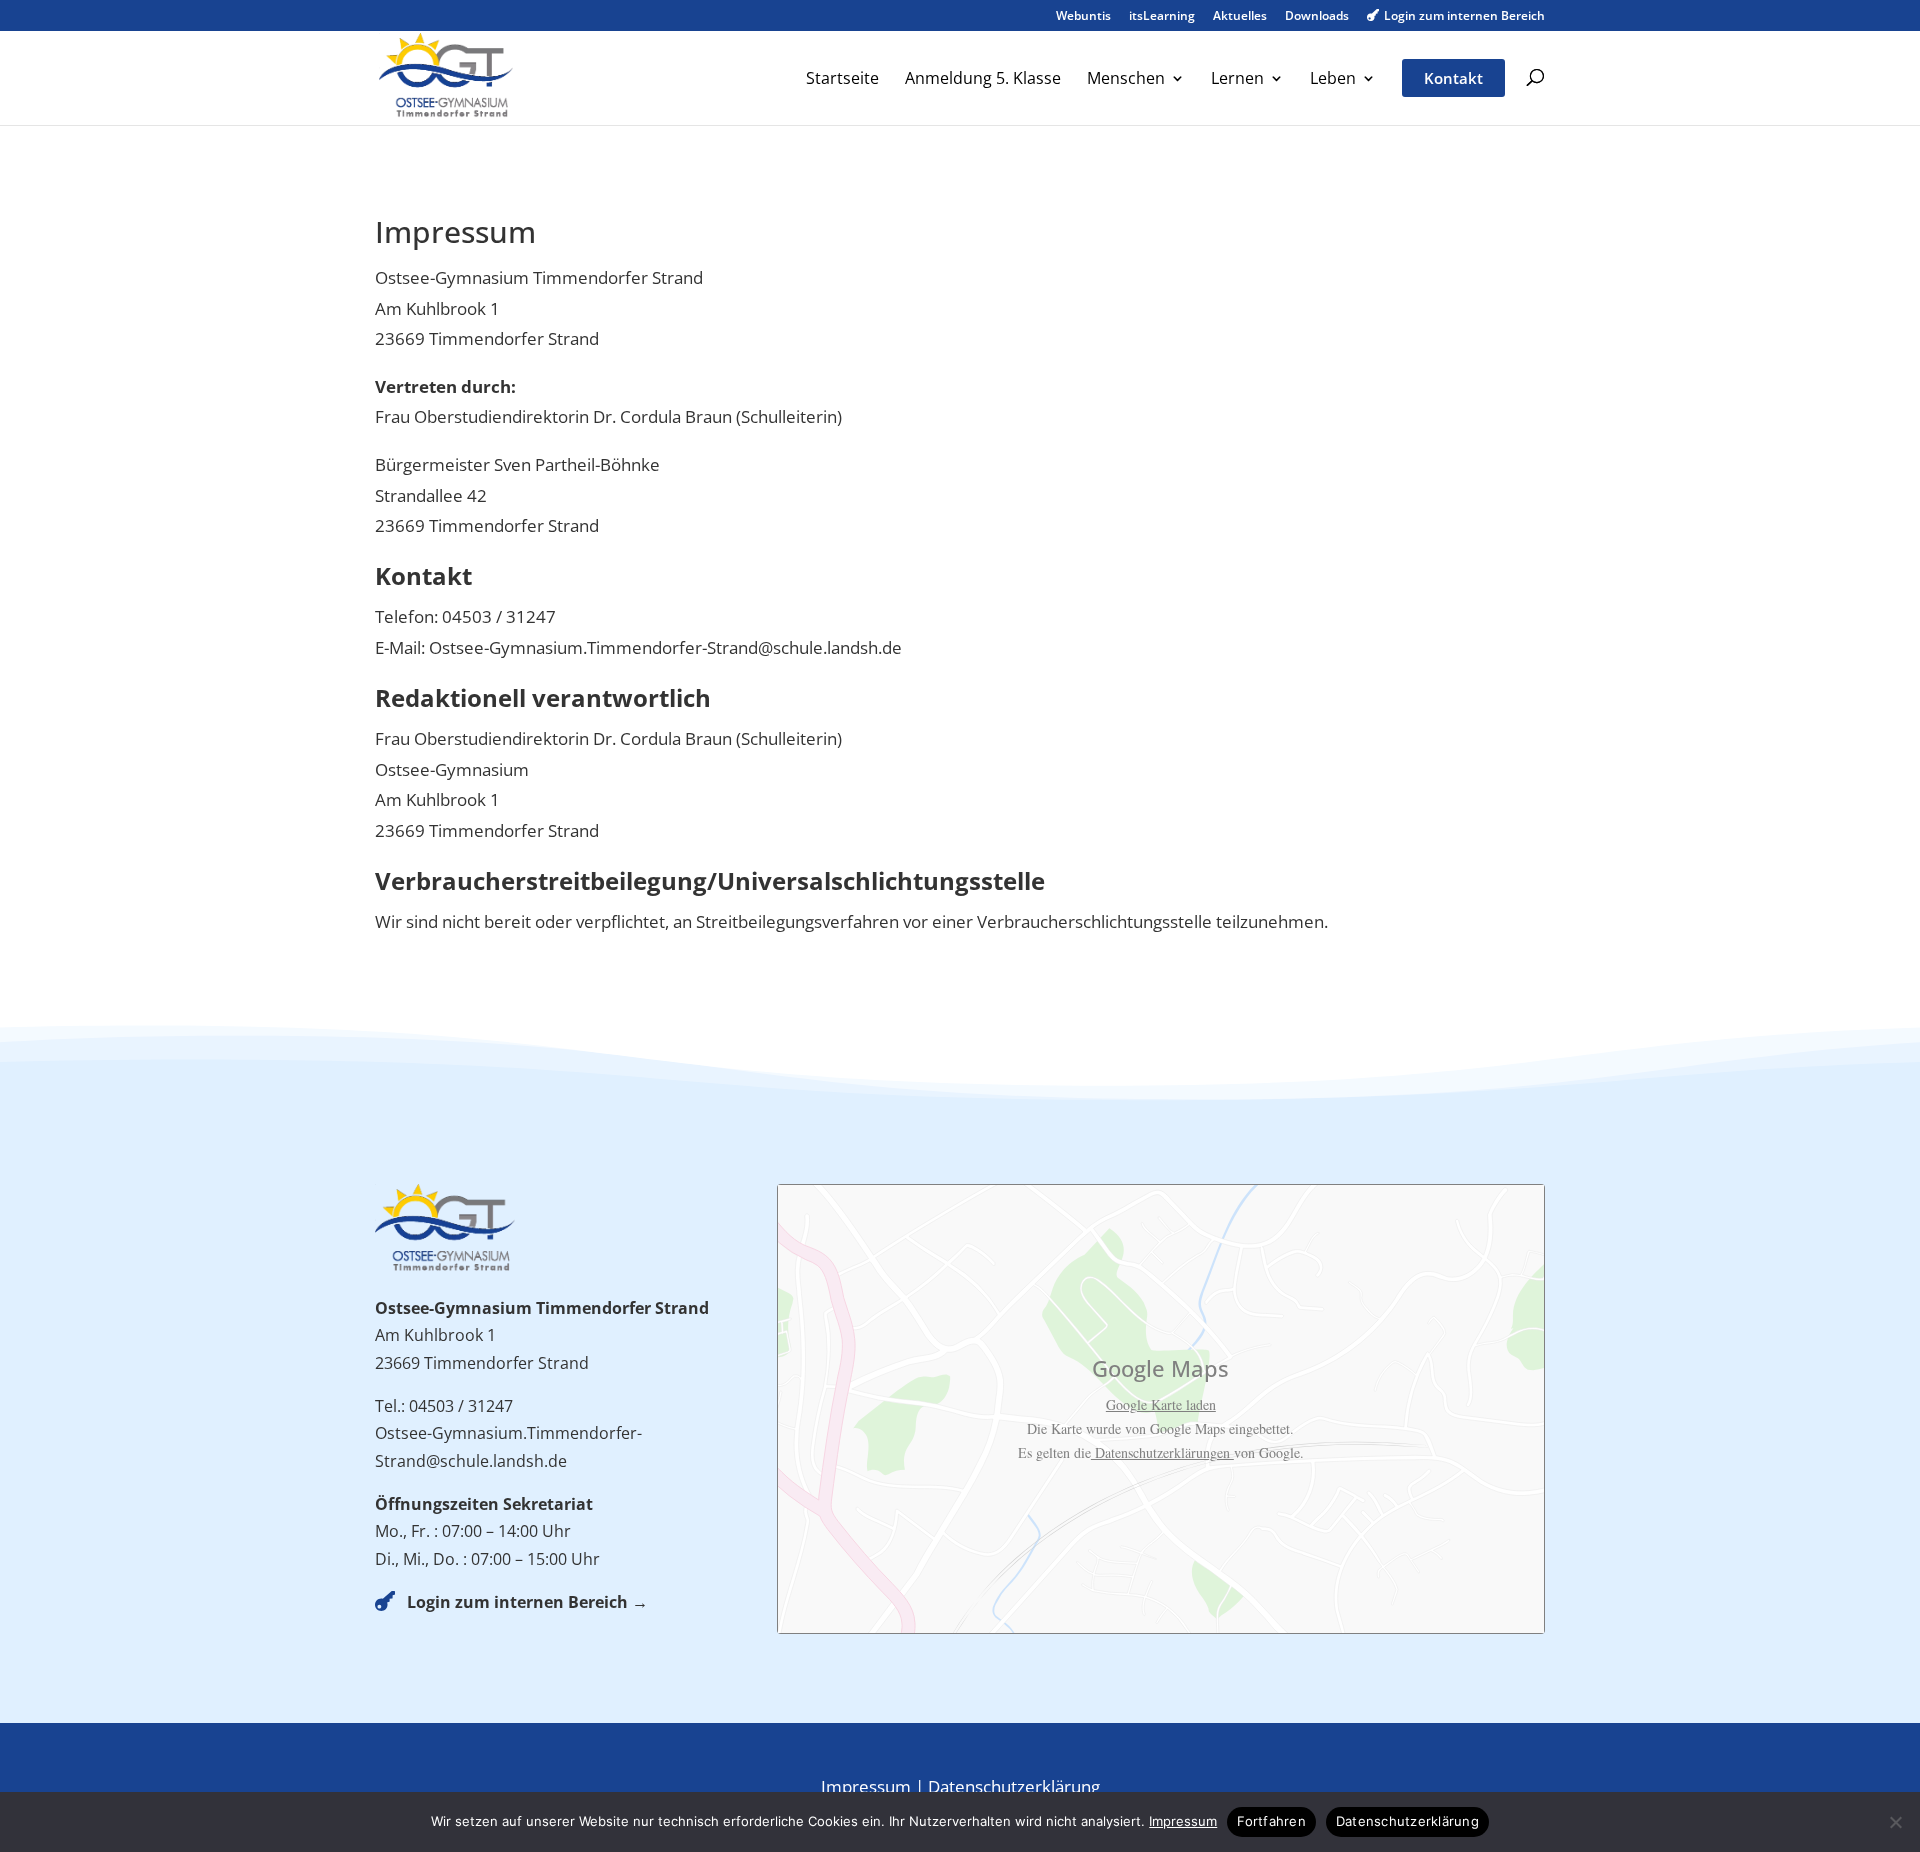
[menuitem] (842, 97)
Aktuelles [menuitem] (1240, 17)
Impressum (866, 1786)
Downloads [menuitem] (1317, 17)
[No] (1895, 1822)
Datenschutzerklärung (1014, 1786)
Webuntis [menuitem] (1083, 17)
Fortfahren (1271, 1821)
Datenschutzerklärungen (1162, 1452)
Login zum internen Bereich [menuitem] (1456, 16)
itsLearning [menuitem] (1162, 17)
